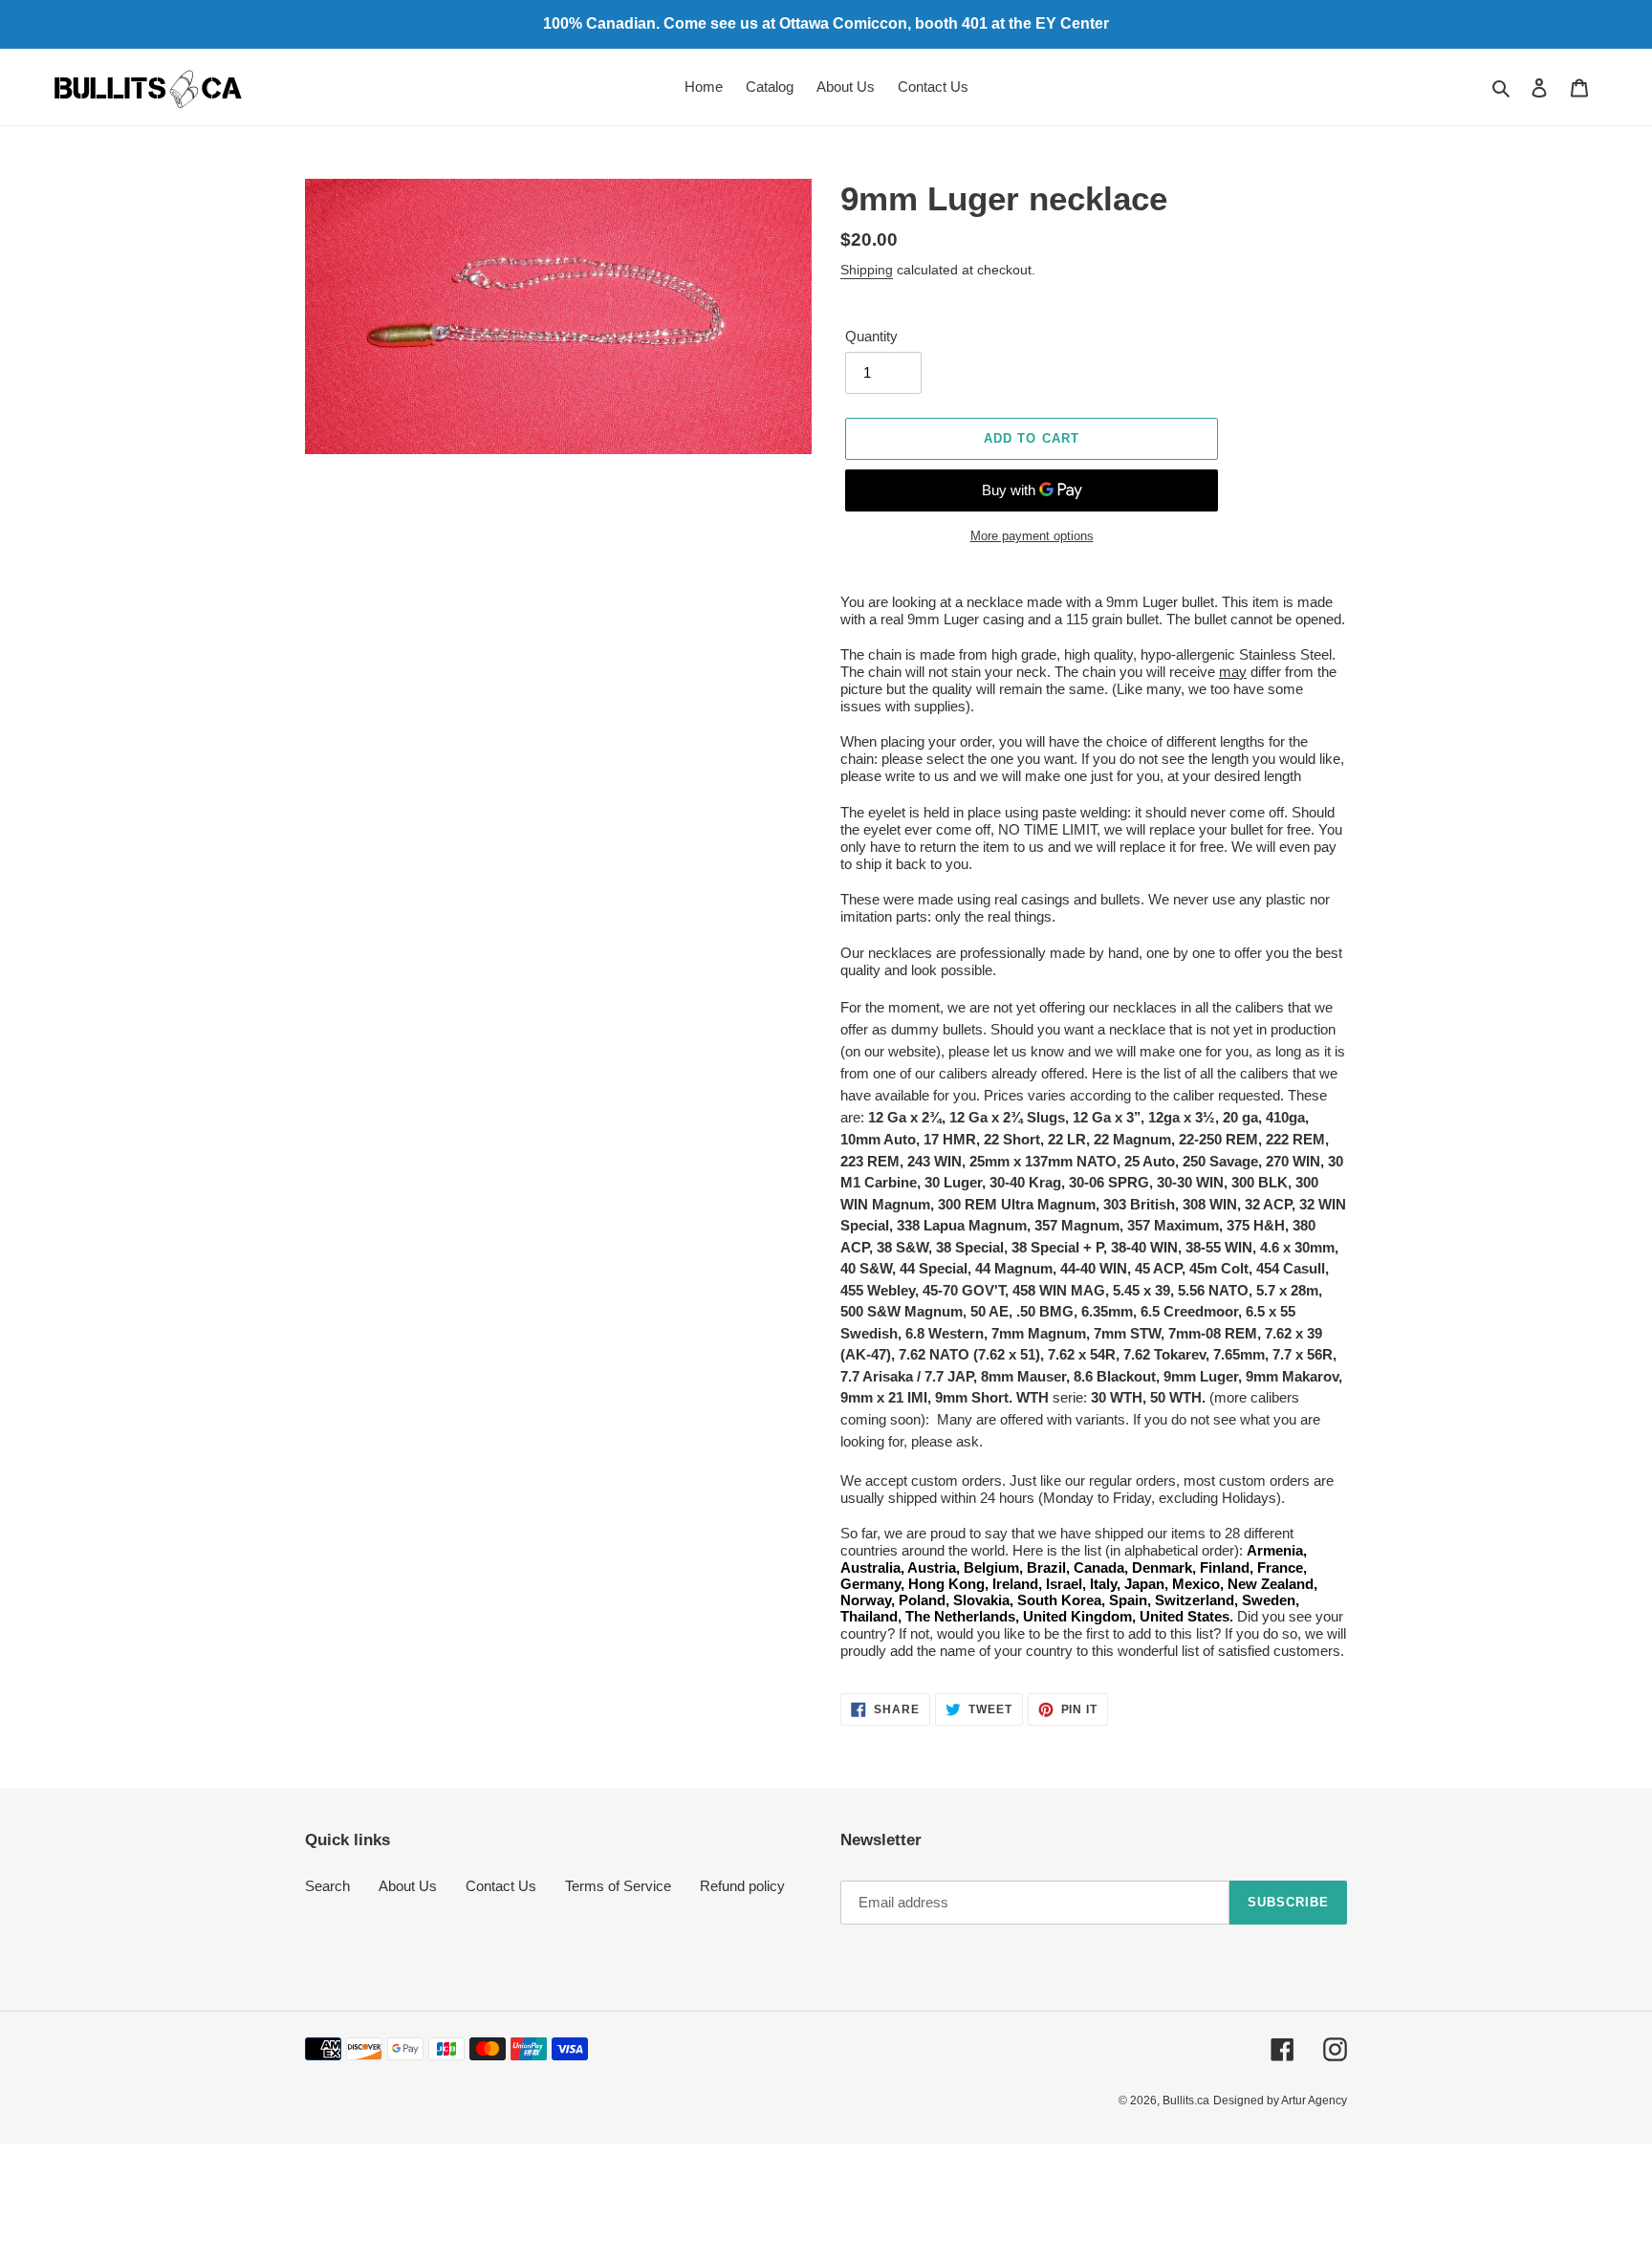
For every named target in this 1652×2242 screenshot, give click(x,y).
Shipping (867, 270)
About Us (408, 1886)
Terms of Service (618, 1886)
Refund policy (742, 1886)
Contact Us (501, 1886)
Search (327, 1886)
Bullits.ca (1186, 2101)
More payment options (1032, 536)
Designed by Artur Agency (1280, 2101)
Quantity (871, 336)
